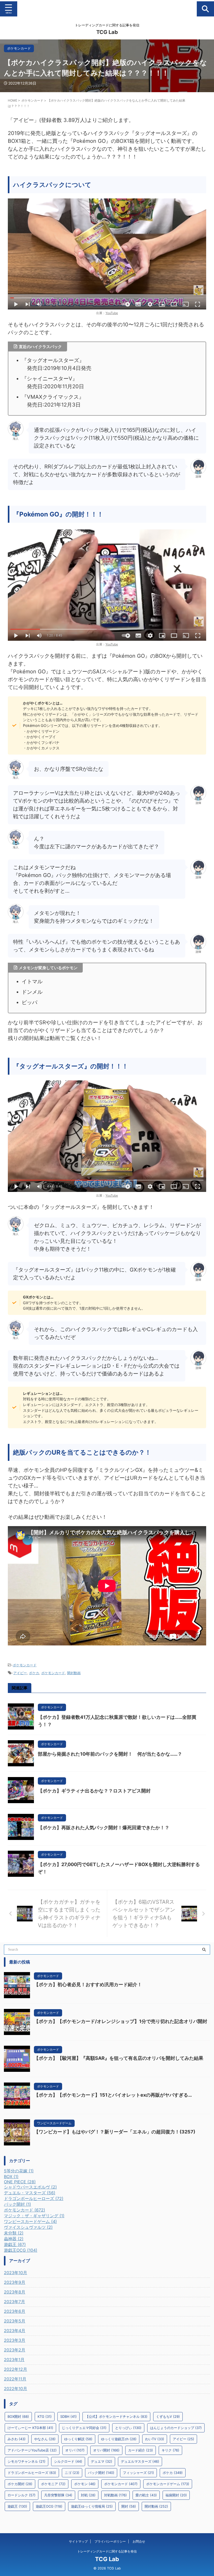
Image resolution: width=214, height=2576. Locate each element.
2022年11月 (15, 2379)
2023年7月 (14, 2302)
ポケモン (85, 2484)
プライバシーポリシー (110, 2541)
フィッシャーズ (138, 2473)
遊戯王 (17, 2506)
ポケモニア (53, 2484)
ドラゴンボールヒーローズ (32, 2473)
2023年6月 (15, 2311)
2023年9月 (15, 2282)
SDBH (69, 2416)
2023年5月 (15, 2321)
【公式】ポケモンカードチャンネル (116, 2416)
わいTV (155, 2439)
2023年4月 (15, 2331)
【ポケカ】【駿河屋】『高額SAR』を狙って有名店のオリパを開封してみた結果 (119, 2058)
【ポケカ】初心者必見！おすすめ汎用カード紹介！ (88, 1984)
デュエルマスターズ (140, 2461)
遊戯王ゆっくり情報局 (92, 2506)
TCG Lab (107, 32)
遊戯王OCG (49, 2506)
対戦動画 (115, 2495)
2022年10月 (16, 2389)
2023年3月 (15, 2340)
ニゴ (72, 2473)
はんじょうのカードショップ (176, 2428)
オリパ (75, 2450)
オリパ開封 (106, 2450)
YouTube (112, 313)
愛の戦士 (146, 2495)
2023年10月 (16, 2273)
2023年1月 (14, 2360)
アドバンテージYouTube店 (32, 2450)
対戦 (88, 2495)
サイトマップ (78, 2541)
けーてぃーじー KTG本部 (30, 2428)
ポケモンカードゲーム (168, 2484)
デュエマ (102, 2461)
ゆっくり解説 (78, 2439)
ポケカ (34, 1673)
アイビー (20, 1673)
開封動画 (74, 1673)
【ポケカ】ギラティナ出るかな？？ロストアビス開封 (94, 1791)
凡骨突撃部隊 (58, 2495)
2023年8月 (15, 2292)
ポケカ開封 (20, 2484)
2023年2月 (15, 2350)
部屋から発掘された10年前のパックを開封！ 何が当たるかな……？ (110, 1754)
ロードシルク (22, 2495)
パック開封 (101, 2473)
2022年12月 (16, 2369)
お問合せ (139, 2541)
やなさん (45, 2439)
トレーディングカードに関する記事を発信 (107, 2551)
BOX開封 (18, 2416)
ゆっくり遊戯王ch (119, 2439)
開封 (129, 2506)
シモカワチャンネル (26, 2461)
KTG (45, 2416)
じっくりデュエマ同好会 (84, 2428)
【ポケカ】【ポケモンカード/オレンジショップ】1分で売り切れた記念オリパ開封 (121, 2021)
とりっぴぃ (128, 2428)
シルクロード (68, 2461)
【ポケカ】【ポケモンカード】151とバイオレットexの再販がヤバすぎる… (113, 2095)
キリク (170, 2450)
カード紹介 (141, 2450)
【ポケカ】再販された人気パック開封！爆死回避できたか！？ (104, 1828)
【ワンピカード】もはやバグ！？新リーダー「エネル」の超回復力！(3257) (115, 2132)
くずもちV (168, 2416)
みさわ (17, 2439)
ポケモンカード (25, 1665)
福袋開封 (176, 2495)
